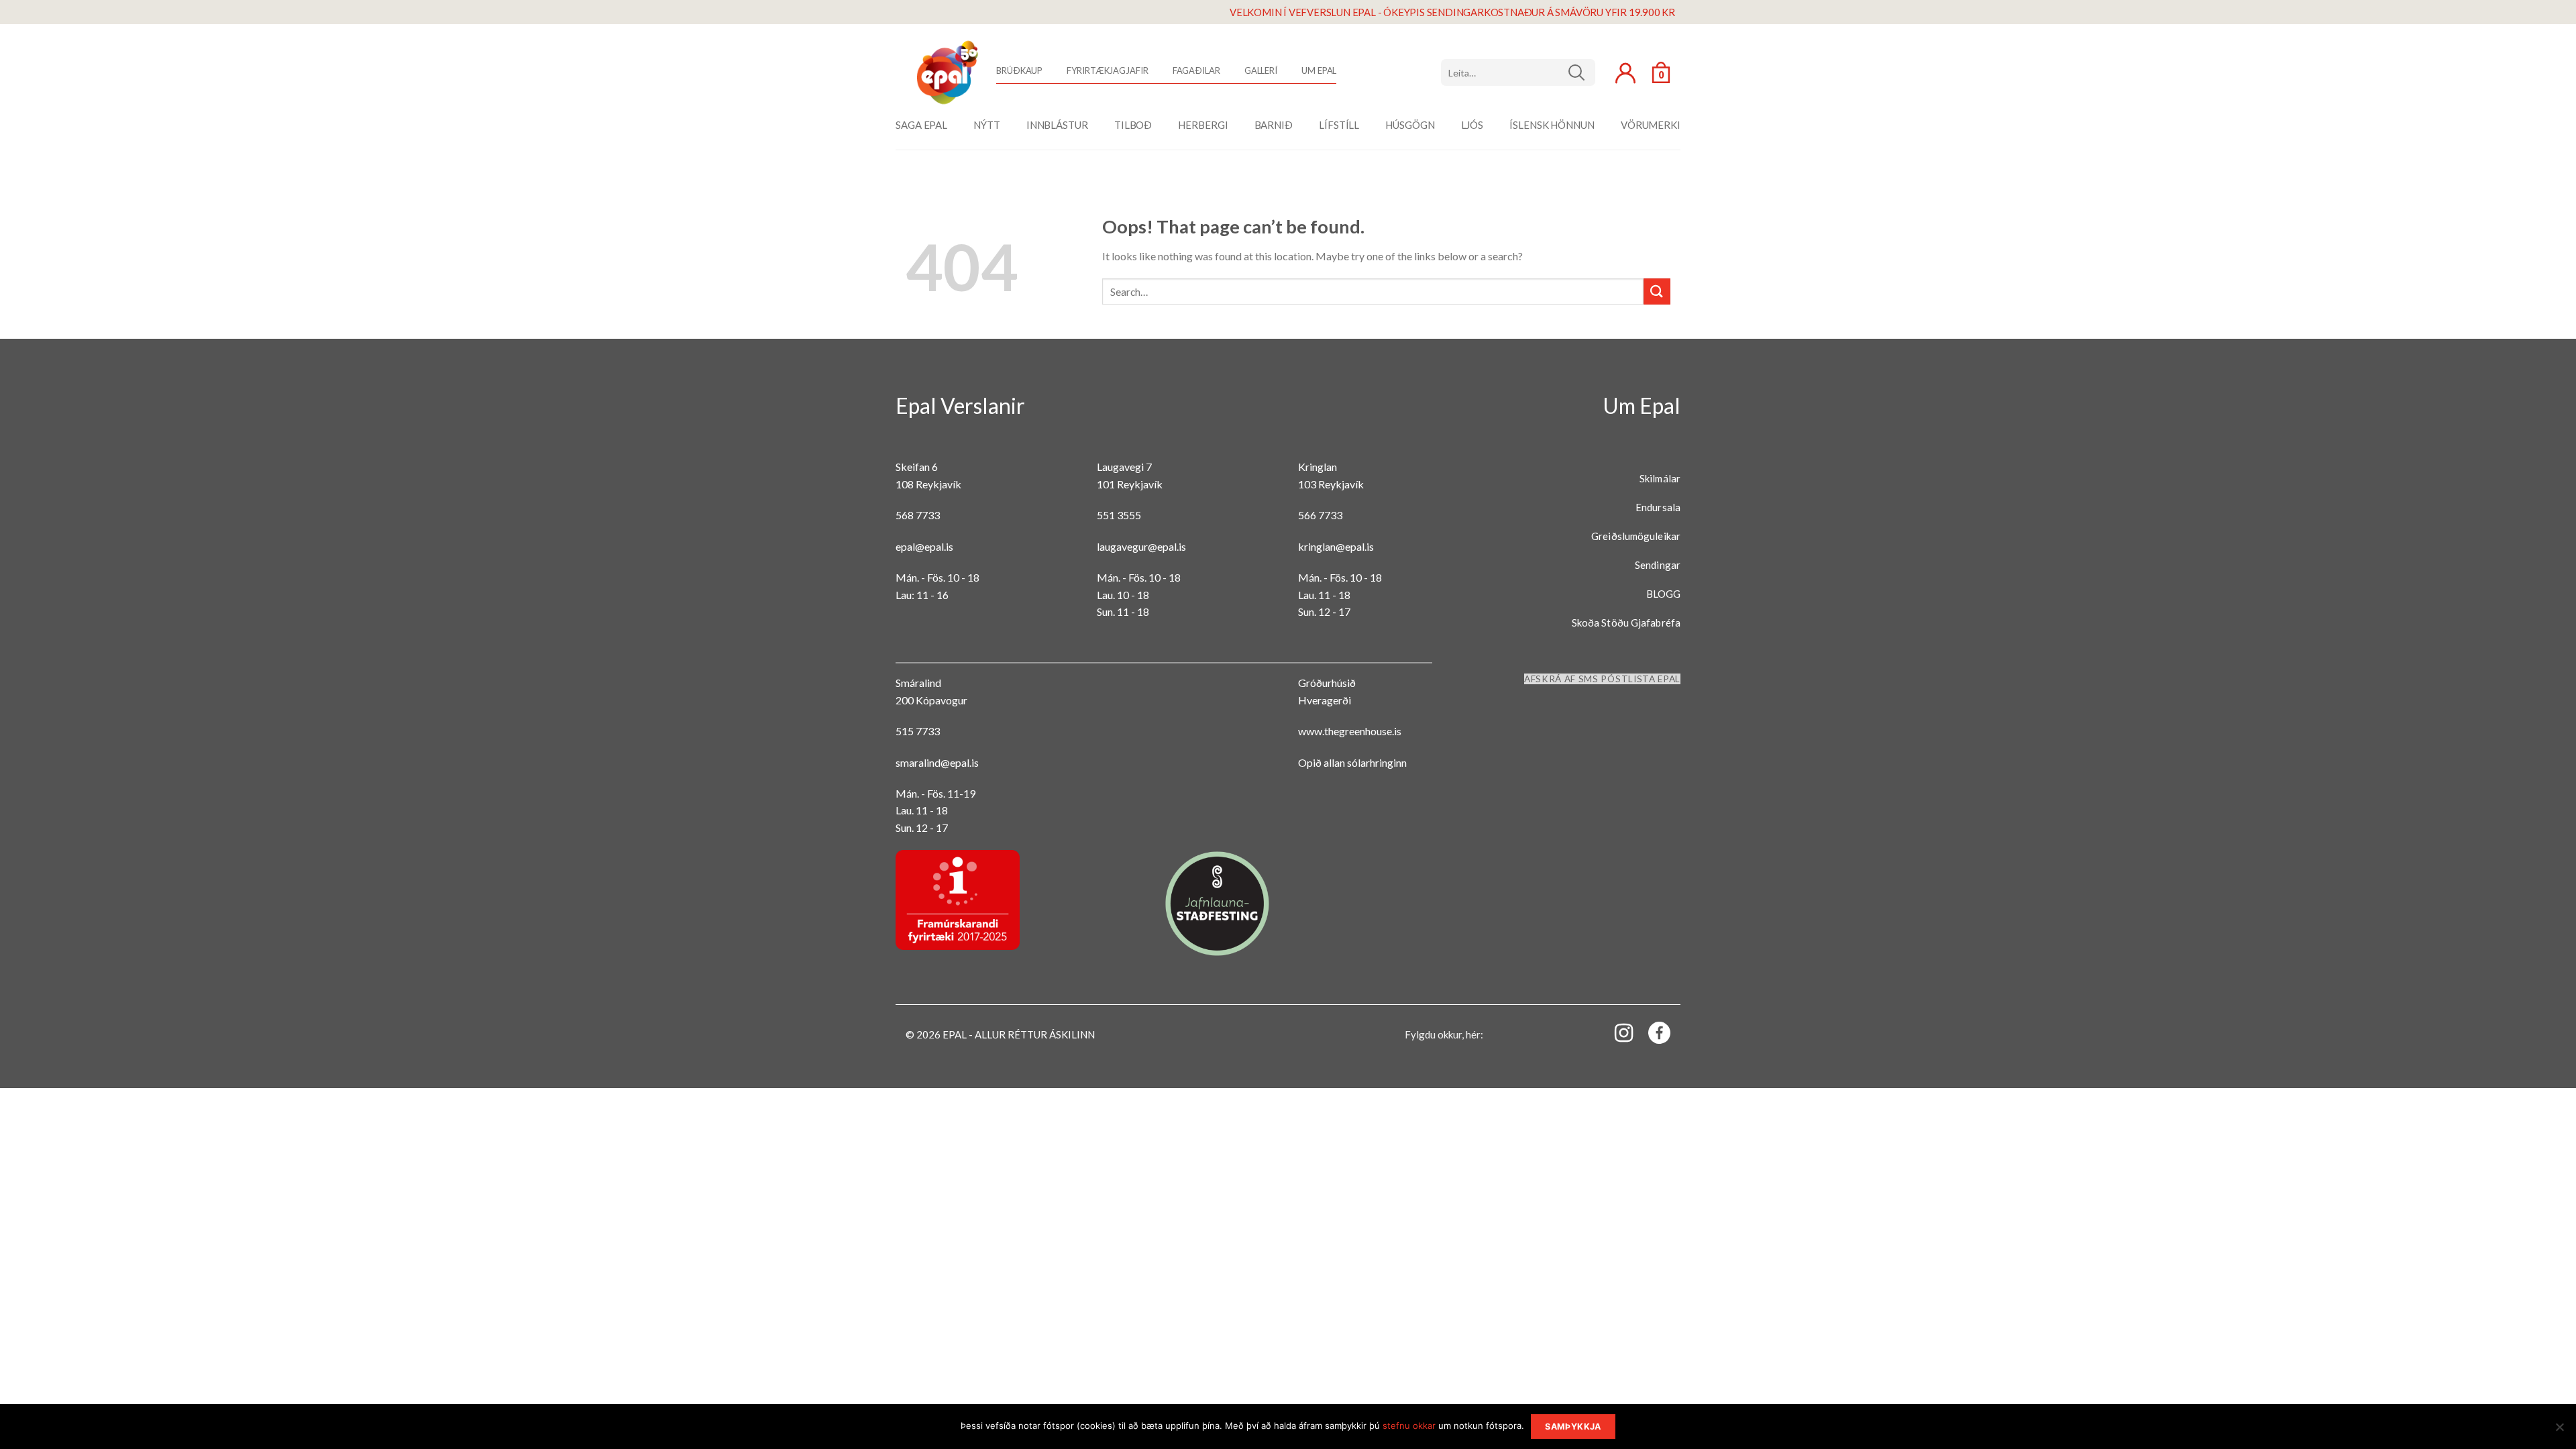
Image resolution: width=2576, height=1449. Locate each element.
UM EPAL (1319, 70)
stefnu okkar (1409, 1426)
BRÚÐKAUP (1019, 70)
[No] (2559, 1431)
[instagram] (1616, 1032)
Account (1625, 73)
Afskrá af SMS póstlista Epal (1602, 679)
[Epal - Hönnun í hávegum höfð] (946, 72)
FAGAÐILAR (1196, 70)
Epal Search (1518, 72)
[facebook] (1652, 1035)
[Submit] (1657, 291)
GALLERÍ (1261, 70)
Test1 (1581, 72)
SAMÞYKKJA (1573, 1427)
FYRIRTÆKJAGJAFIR (1107, 70)
